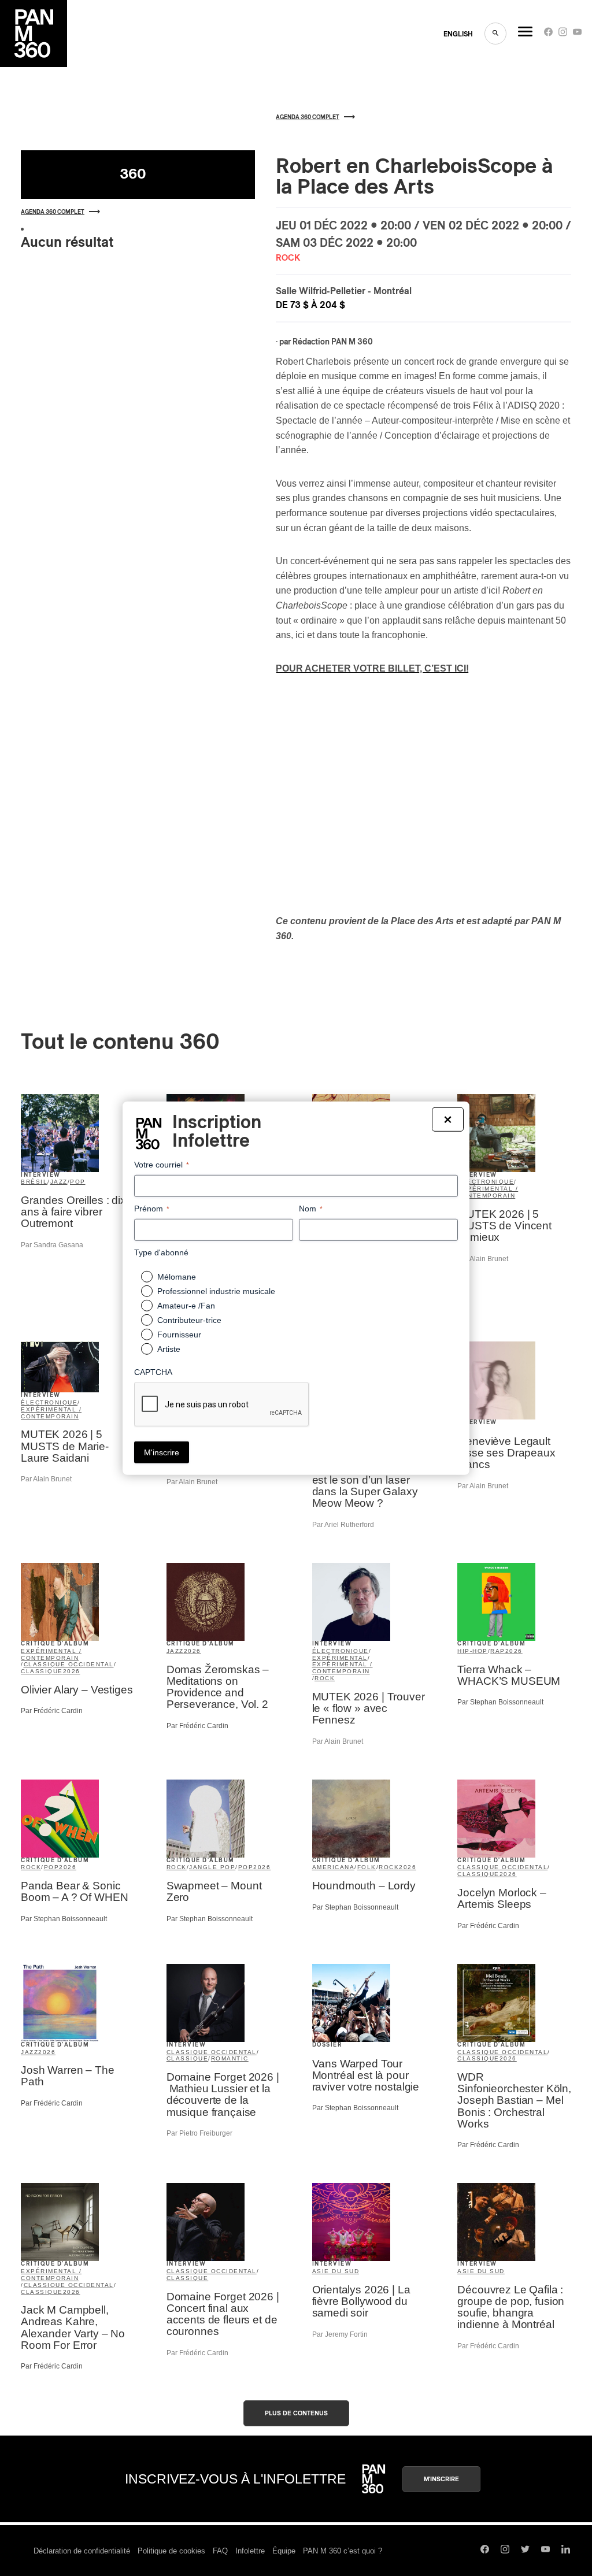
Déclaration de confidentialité (82, 2551)
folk (367, 1867)
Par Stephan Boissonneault (500, 1702)
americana (334, 1867)
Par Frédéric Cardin (52, 1711)
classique (42, 1671)
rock (325, 1678)
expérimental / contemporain (488, 1192)
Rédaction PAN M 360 (333, 342)
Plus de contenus (296, 2413)
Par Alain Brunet (483, 1259)
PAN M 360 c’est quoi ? (343, 2551)
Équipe (284, 2551)
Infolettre (250, 2551)
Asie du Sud (336, 2271)
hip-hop (473, 1651)
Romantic (230, 2058)
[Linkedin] (566, 2551)
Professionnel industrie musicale (216, 1291)
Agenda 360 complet (53, 212)
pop (78, 1182)
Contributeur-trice (189, 1320)
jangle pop (212, 1867)
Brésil (34, 1182)
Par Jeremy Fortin (340, 2334)
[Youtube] (577, 34)
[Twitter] (525, 2551)
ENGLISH (458, 34)
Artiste (169, 1349)
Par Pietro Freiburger (199, 2133)
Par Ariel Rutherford (343, 1525)
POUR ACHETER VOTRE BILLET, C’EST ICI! (372, 668)
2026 (72, 1671)
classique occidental (69, 1664)
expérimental (340, 1658)
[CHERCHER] (495, 34)
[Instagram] (563, 34)
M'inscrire (441, 2479)
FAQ (220, 2551)
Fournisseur (179, 1335)
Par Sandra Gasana (52, 1245)
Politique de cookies (171, 2551)
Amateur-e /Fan (186, 1306)
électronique (486, 1182)
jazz (59, 1182)
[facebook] (548, 34)
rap (498, 1651)
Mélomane (177, 1277)
